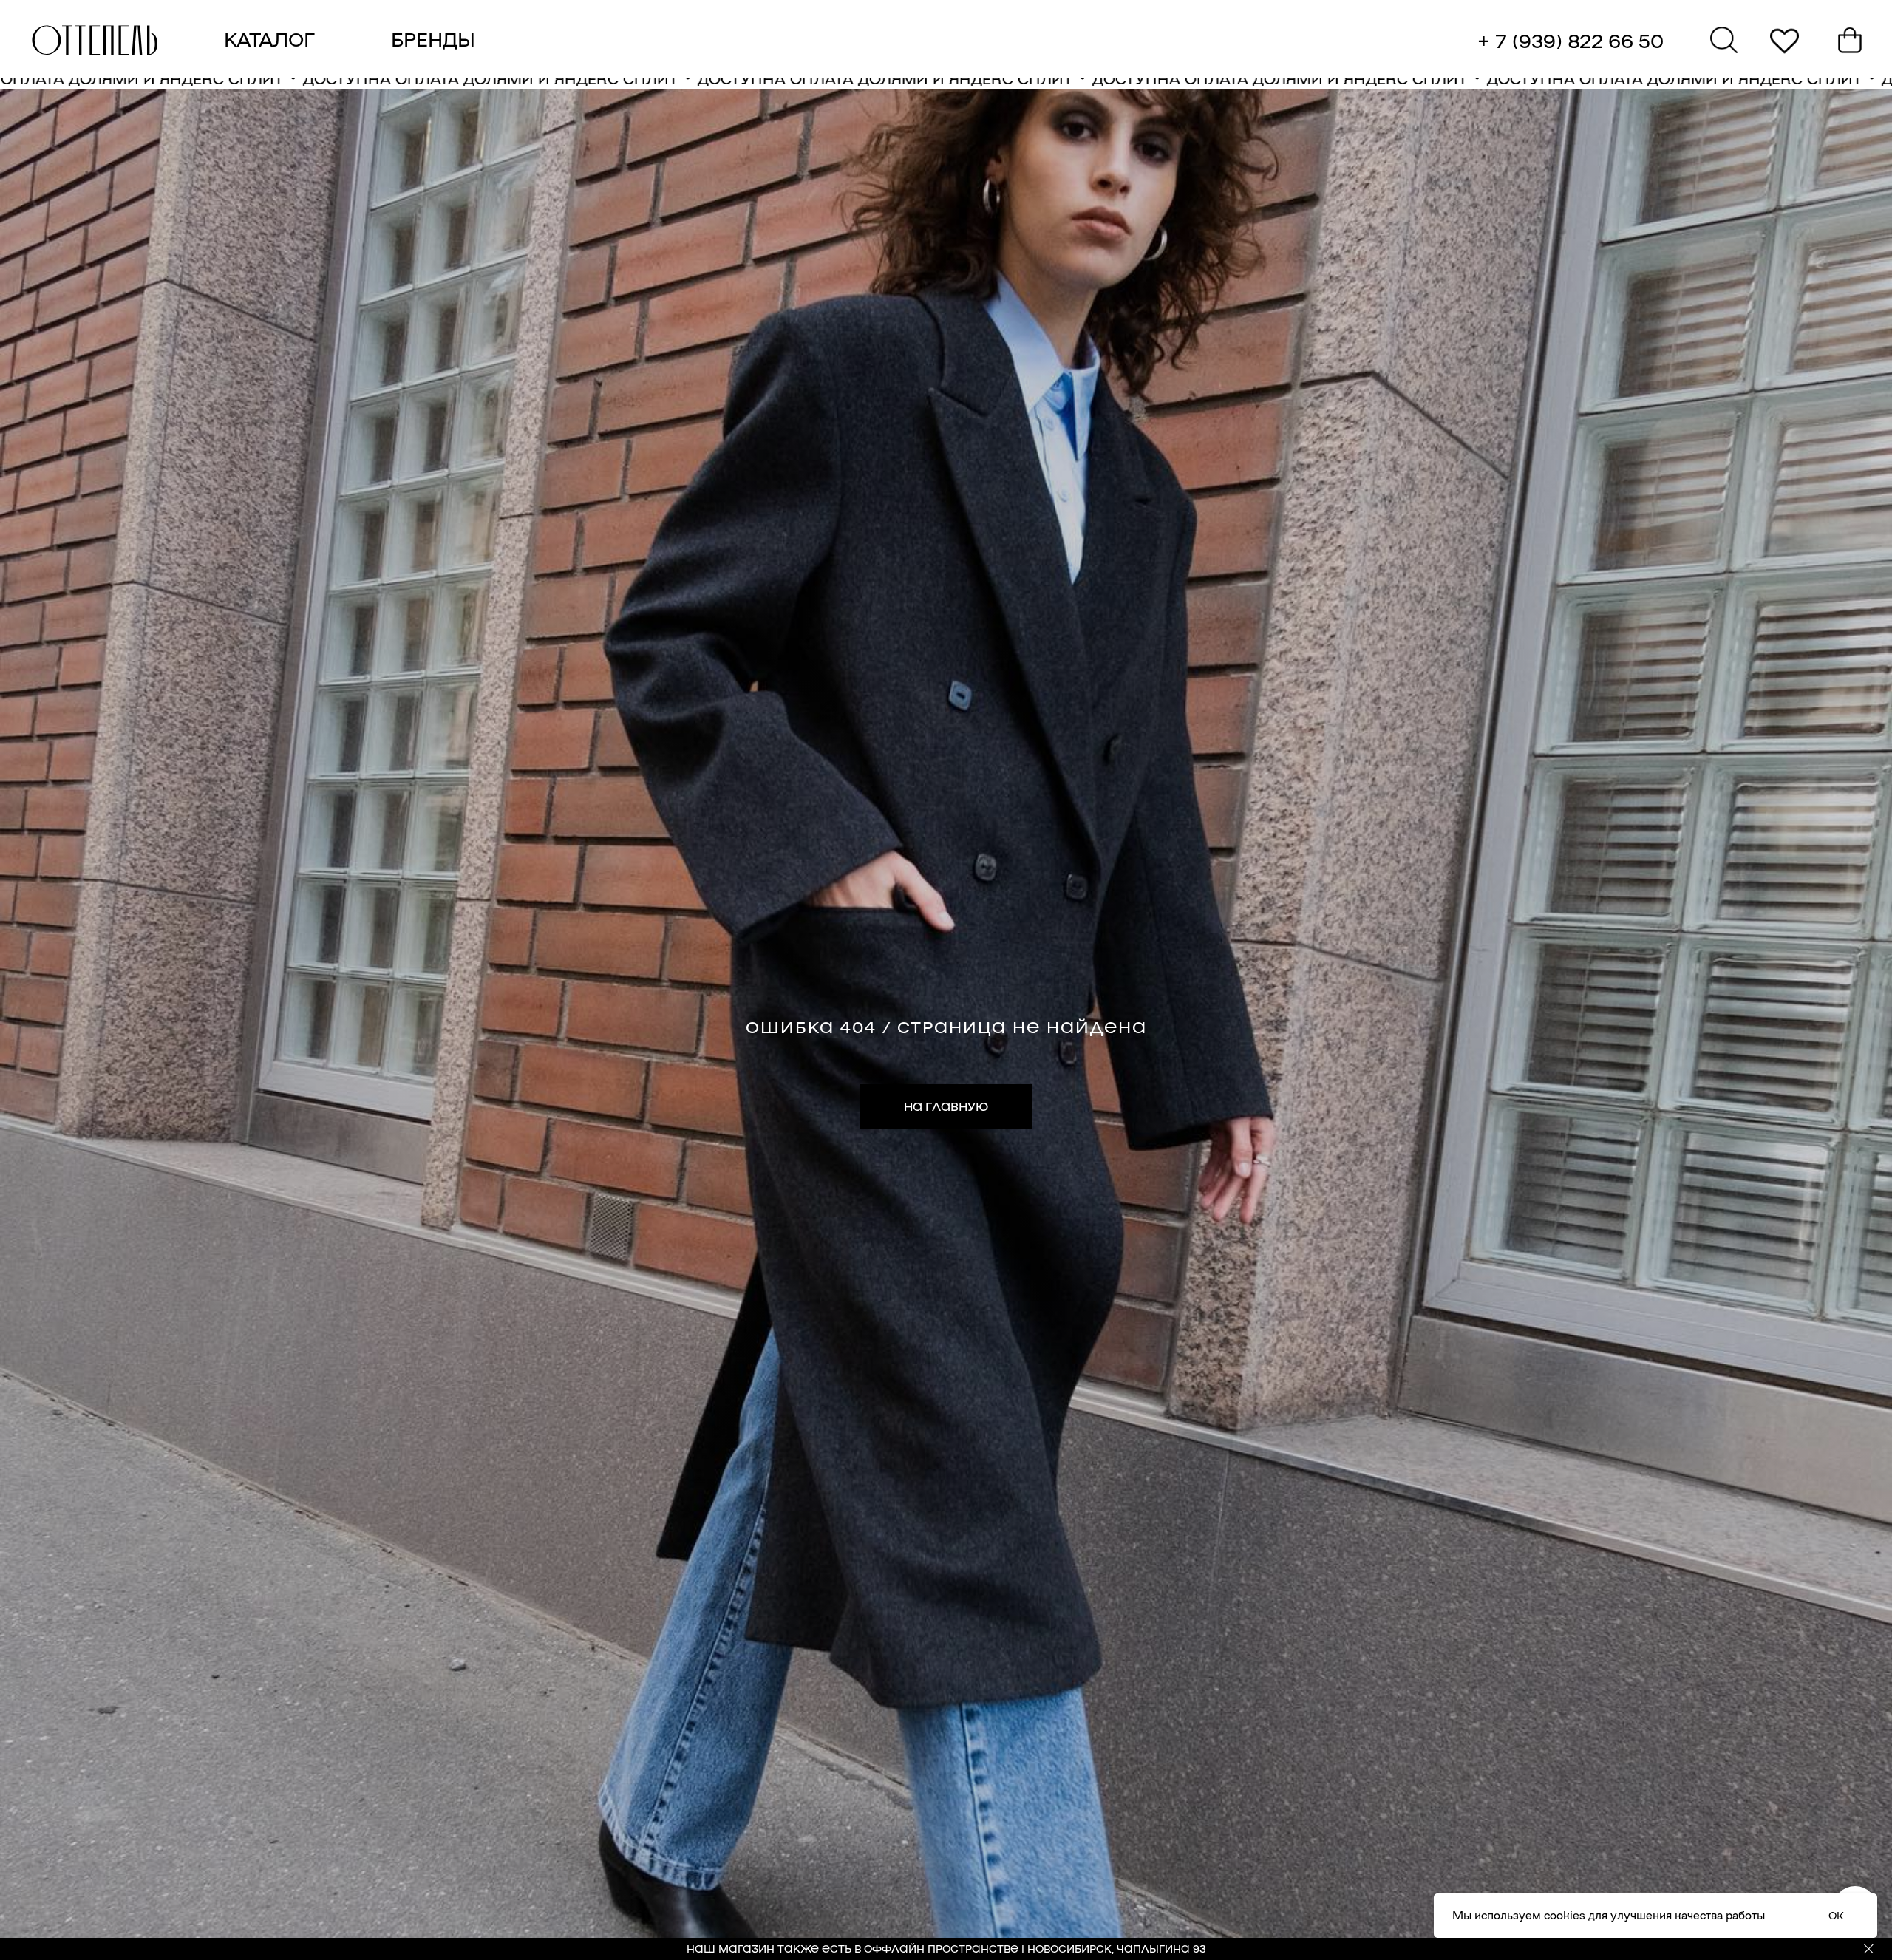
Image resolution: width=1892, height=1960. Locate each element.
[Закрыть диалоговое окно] (1869, 23)
